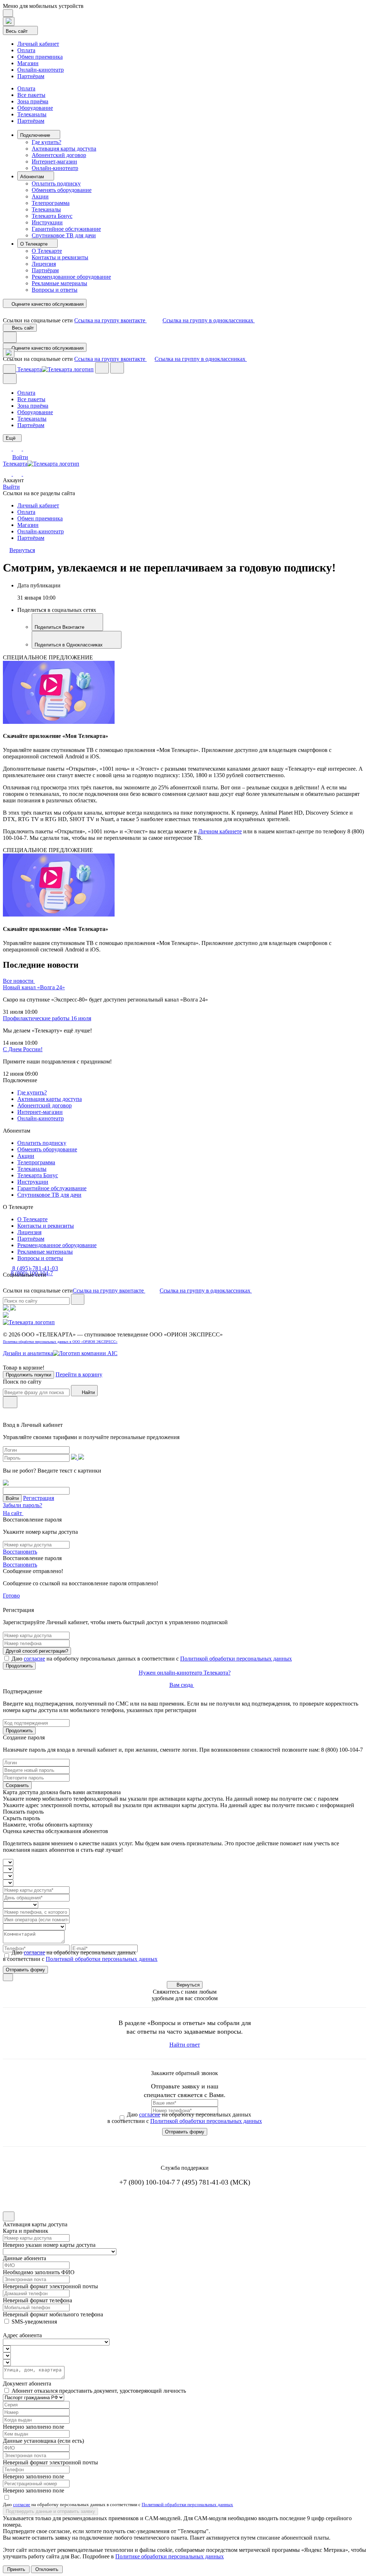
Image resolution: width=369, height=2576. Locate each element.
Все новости (19, 981)
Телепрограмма (51, 203)
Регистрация (39, 1498)
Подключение (36, 135)
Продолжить (19, 1666)
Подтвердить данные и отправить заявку (50, 2511)
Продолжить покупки (28, 1375)
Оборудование (35, 108)
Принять (16, 2569)
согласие (34, 1659)
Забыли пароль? (23, 1505)
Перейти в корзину (79, 1374)
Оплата (26, 50)
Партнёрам (31, 76)
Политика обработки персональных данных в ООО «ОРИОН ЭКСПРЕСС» (60, 1342)
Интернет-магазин (54, 162)
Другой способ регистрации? (37, 1651)
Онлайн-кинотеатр (41, 70)
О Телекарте (35, 244)
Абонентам (33, 177)
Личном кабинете (220, 831)
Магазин (28, 63)
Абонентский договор (59, 155)
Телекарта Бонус (52, 216)
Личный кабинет (38, 44)
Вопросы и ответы (55, 290)
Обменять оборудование (62, 190)
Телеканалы (32, 114)
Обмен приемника (40, 57)
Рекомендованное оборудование (71, 277)
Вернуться (188, 1985)
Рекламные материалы (59, 283)
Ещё (11, 438)
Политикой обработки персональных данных (236, 1659)
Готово (11, 1596)
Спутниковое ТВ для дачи (64, 235)
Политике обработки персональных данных (170, 2556)
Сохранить (17, 1785)
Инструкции (47, 222)
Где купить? (46, 142)
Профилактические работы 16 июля (47, 1018)
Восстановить (20, 1552)
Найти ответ (185, 2045)
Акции (40, 196)
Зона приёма (33, 101)
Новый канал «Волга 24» (34, 987)
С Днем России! (23, 1049)
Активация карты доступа (64, 149)
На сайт (13, 1513)
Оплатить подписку (56, 183)
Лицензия (44, 264)
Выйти (11, 487)
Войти (20, 457)
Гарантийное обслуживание (66, 229)
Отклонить (47, 2569)
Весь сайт (17, 31)
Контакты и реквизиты (60, 257)
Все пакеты (31, 95)
